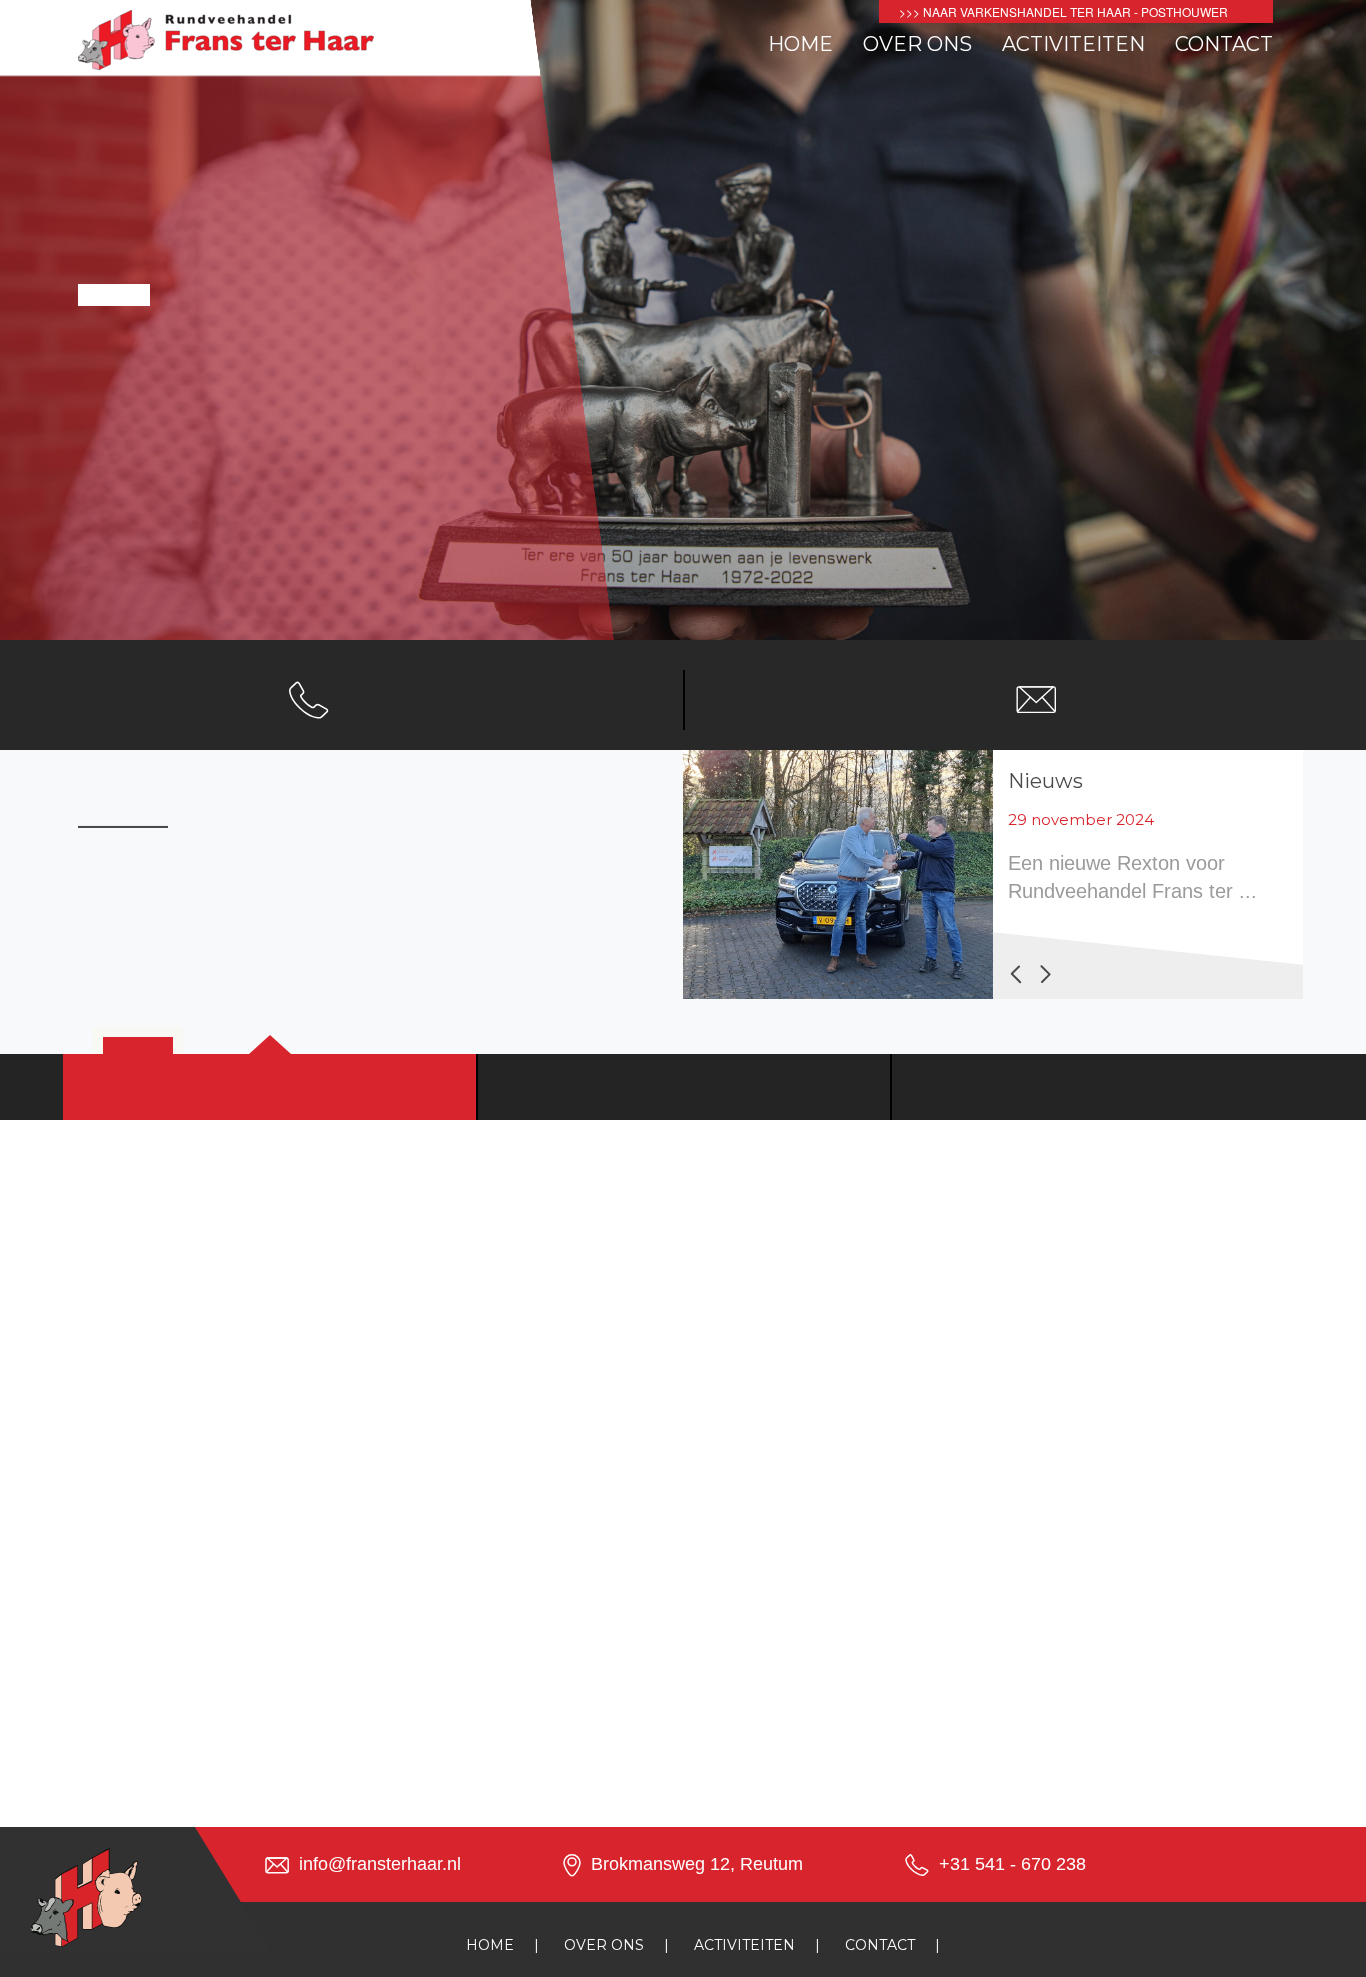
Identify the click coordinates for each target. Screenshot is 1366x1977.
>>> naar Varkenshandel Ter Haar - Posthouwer (1063, 11)
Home (800, 44)
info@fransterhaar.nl (380, 1864)
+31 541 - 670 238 (1012, 1864)
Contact (1224, 44)
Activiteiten (1073, 44)
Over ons (917, 44)
